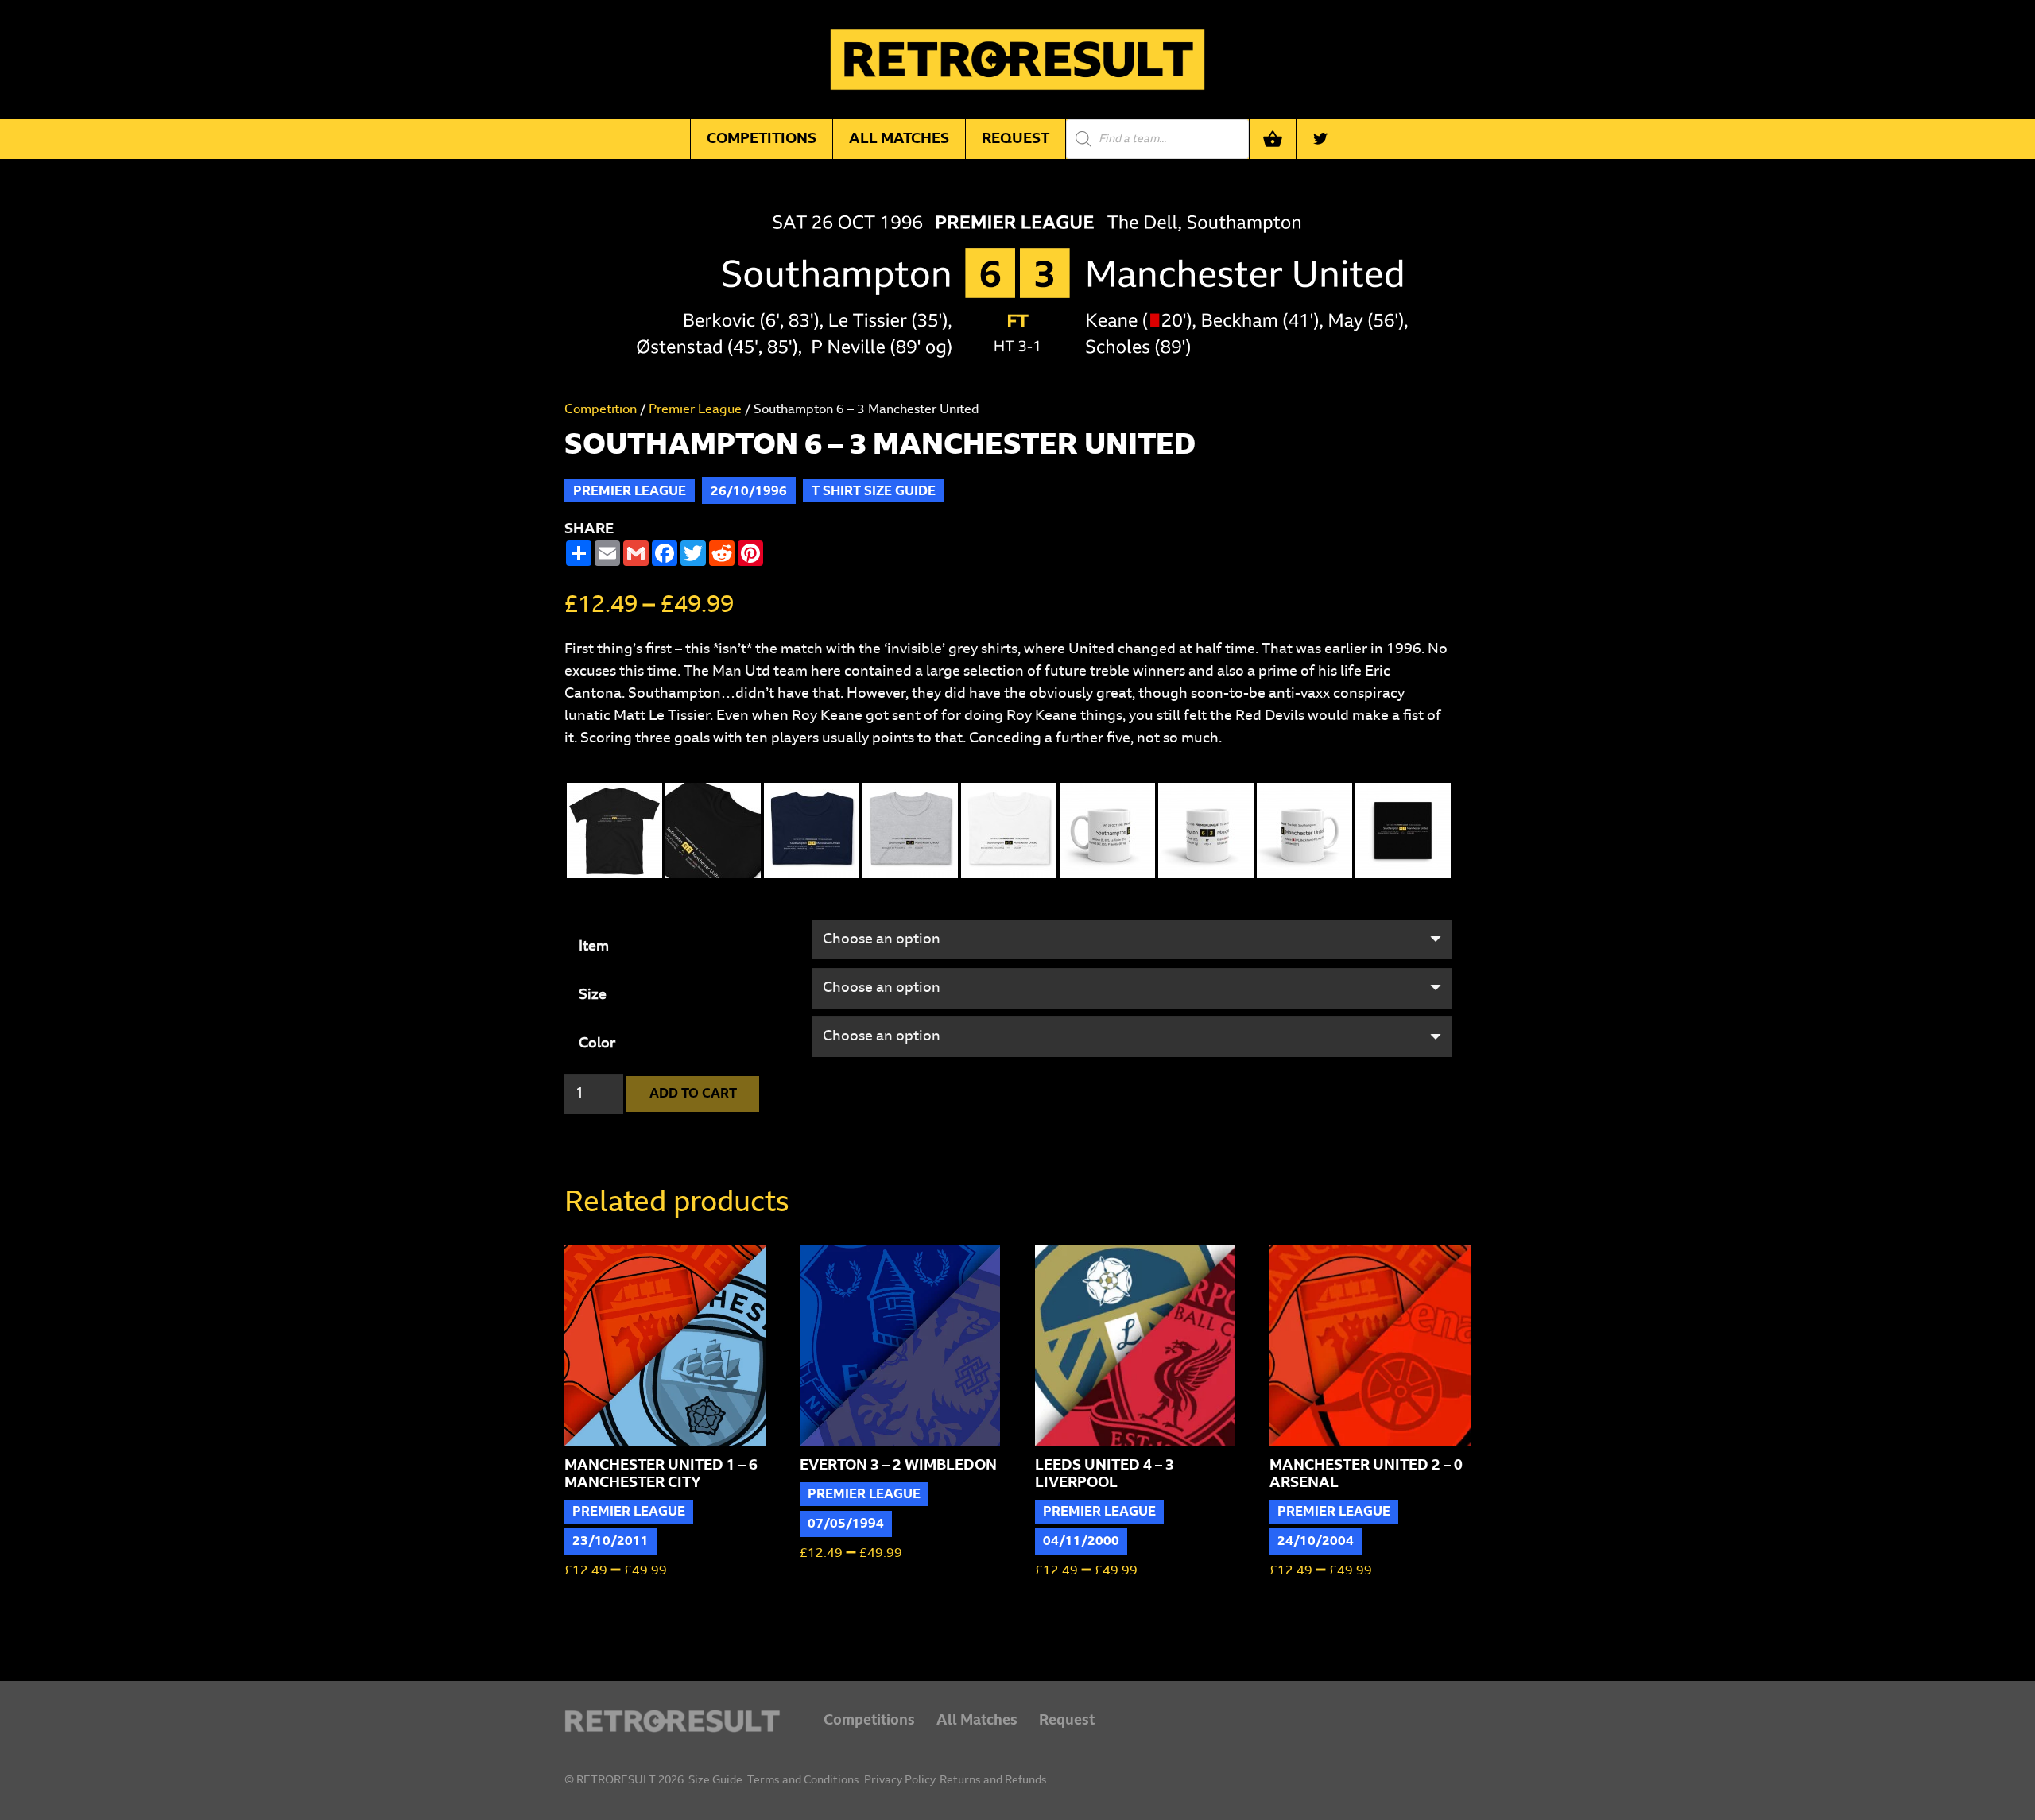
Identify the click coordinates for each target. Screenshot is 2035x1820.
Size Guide (715, 1780)
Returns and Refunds (993, 1780)
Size (593, 995)
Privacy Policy (899, 1780)
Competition (601, 409)
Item (594, 947)
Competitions (869, 1721)
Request (1067, 1721)
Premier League (695, 409)
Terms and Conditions (803, 1780)
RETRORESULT (616, 1780)
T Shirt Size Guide (874, 491)
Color (597, 1044)
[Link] (673, 1721)
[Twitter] (1320, 139)
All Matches (977, 1721)
